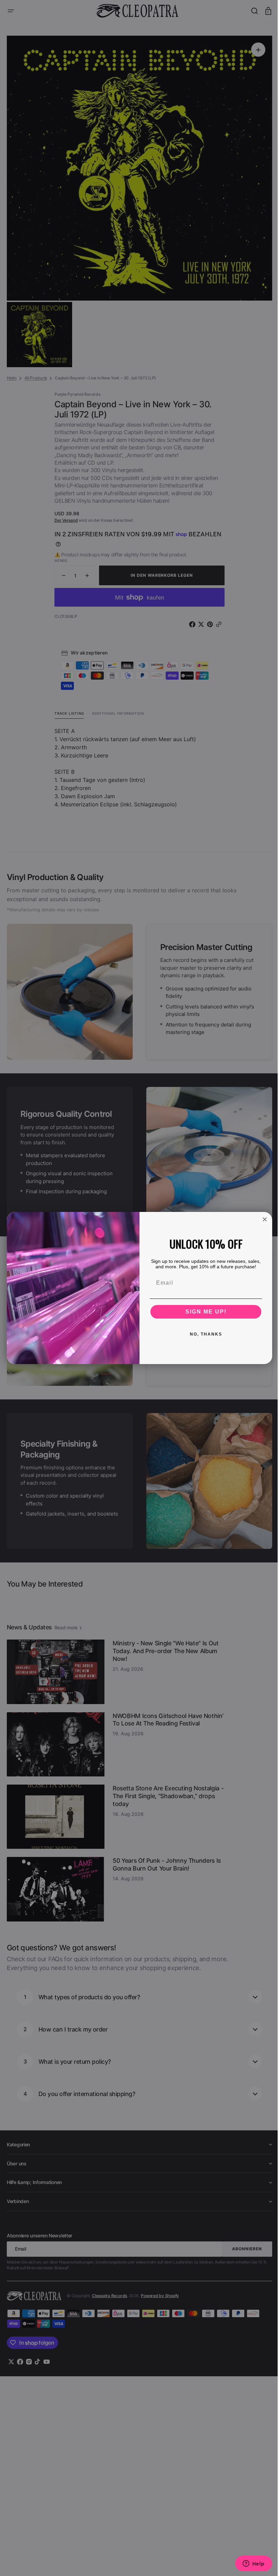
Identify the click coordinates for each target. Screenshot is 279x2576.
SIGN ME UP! (203, 1312)
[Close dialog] (262, 1219)
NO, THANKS (203, 1334)
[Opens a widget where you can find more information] (248, 2564)
